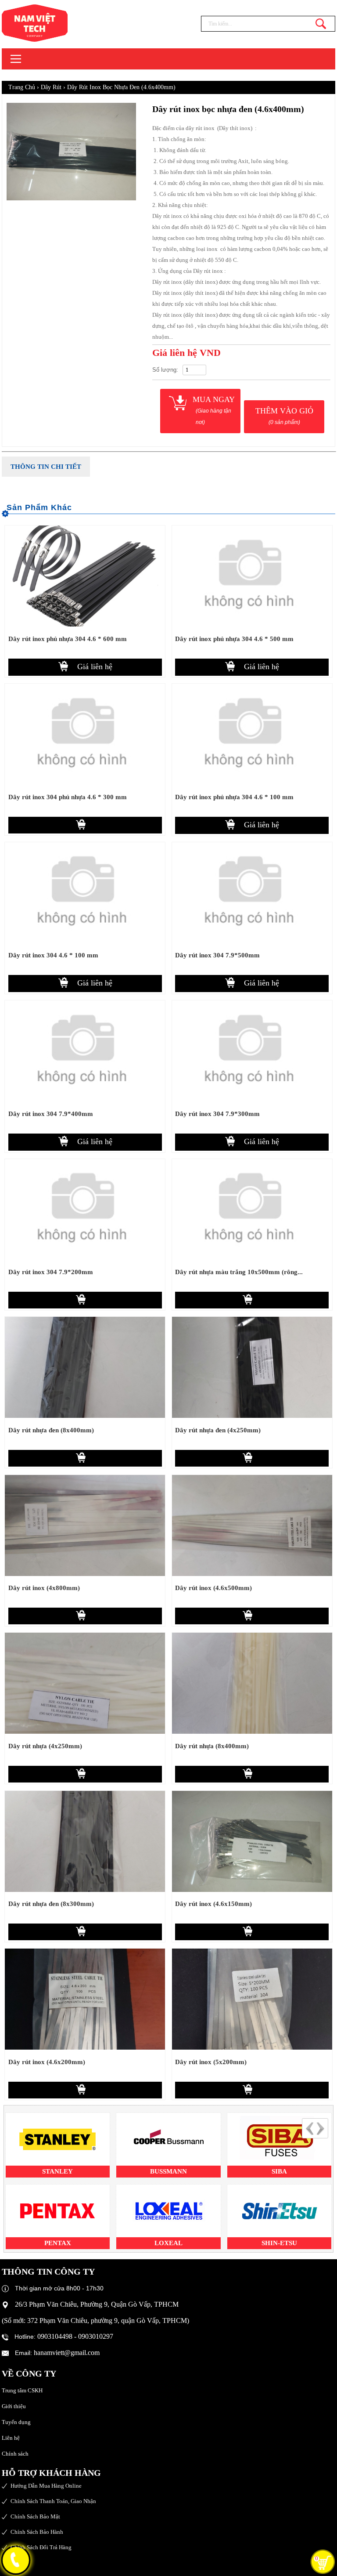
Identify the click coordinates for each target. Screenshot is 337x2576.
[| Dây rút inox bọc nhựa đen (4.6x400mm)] (52, 23)
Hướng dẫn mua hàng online (46, 2486)
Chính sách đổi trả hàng (41, 2547)
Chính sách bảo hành (37, 2532)
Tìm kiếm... (321, 24)
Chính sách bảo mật (35, 2516)
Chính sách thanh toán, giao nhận (53, 2501)
